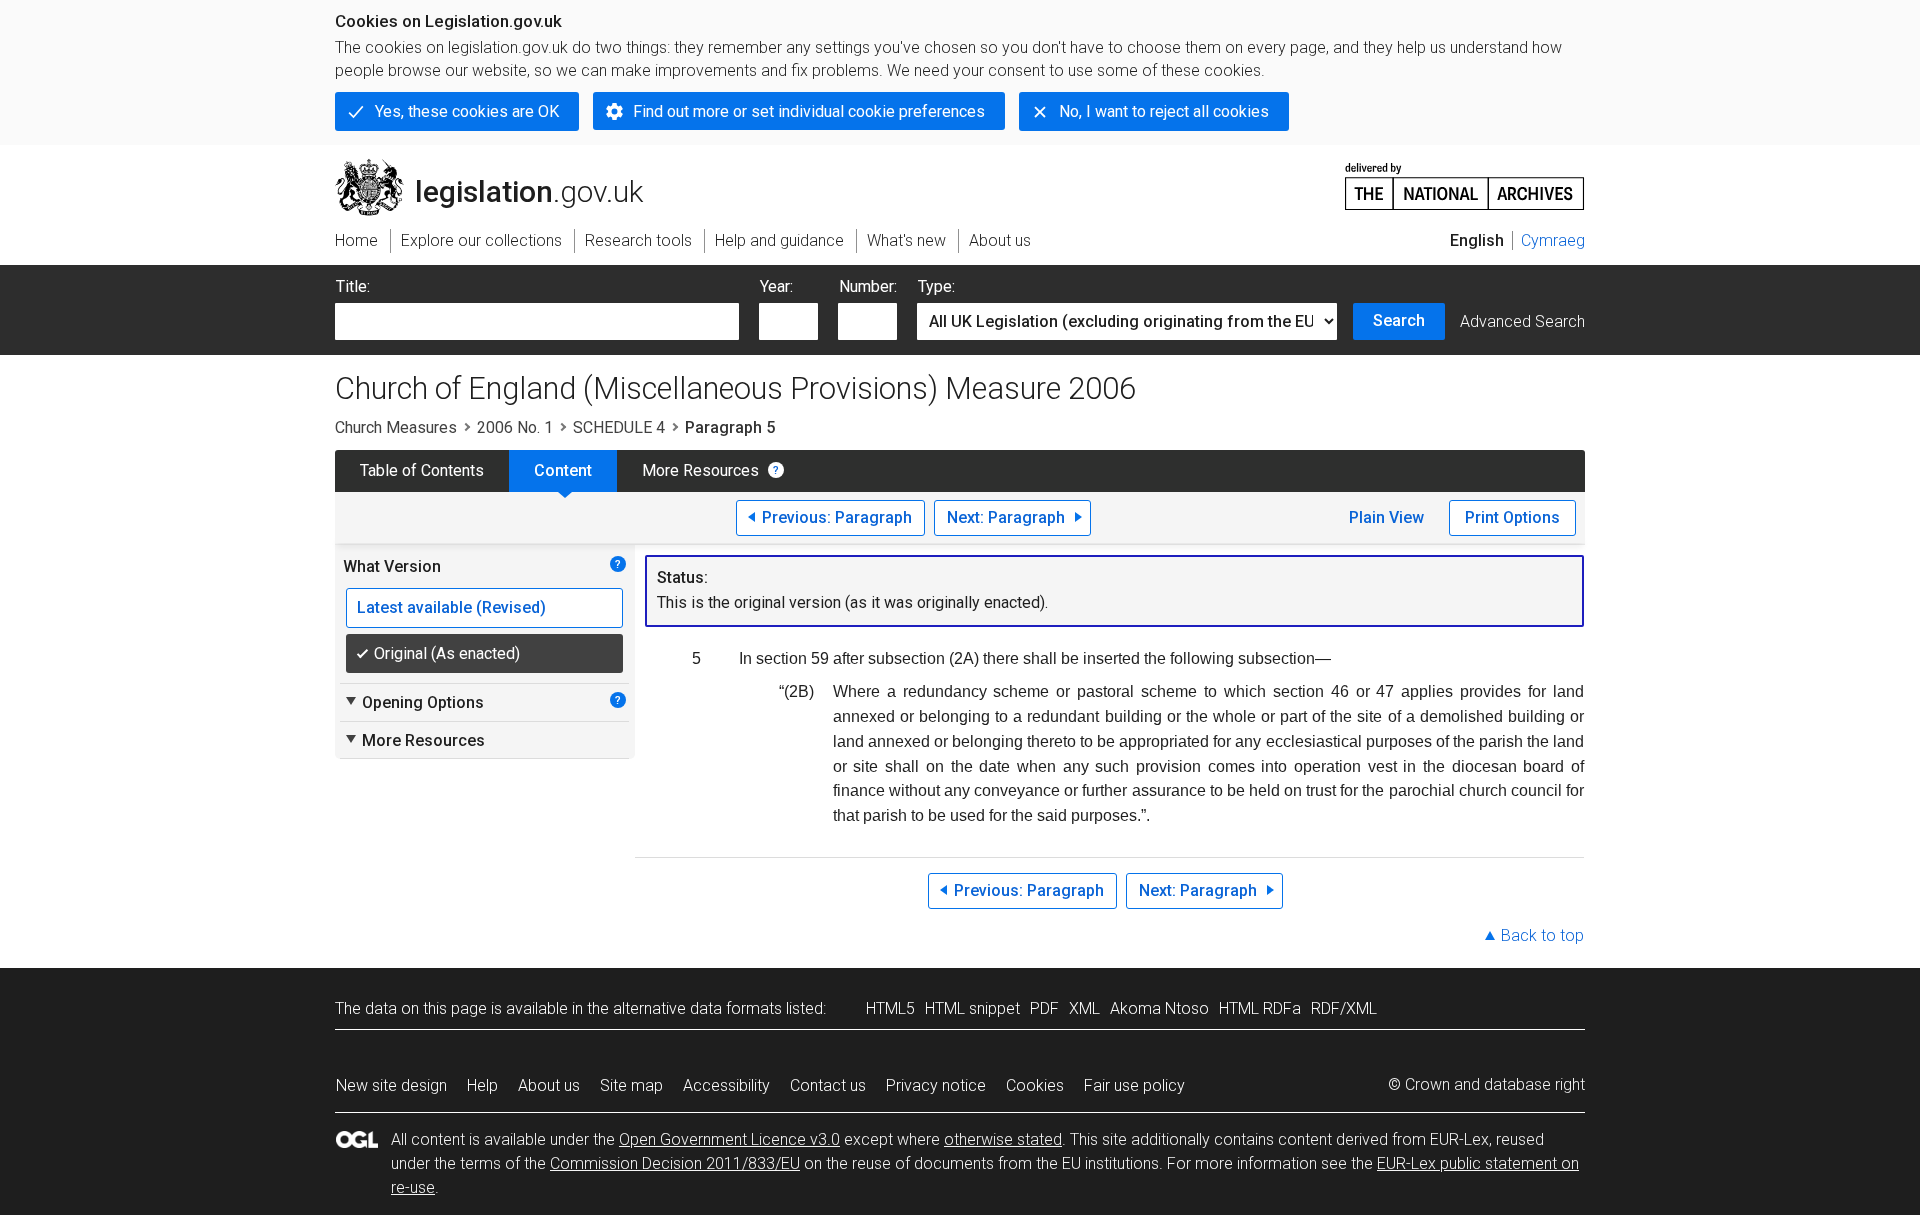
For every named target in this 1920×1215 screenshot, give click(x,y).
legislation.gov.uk (500, 167)
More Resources (700, 470)
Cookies (1035, 1085)
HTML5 (890, 1008)
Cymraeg (1553, 240)
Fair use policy (1134, 1085)
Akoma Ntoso (1159, 1008)
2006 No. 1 (515, 427)
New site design (391, 1085)
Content (563, 470)
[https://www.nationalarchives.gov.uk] (1465, 178)
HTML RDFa (1260, 1008)
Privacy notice (936, 1085)
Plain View (1386, 517)
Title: (353, 286)
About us (549, 1085)
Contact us (828, 1085)
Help (482, 1085)
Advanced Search (1522, 321)
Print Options (1512, 517)
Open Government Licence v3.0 (729, 1139)
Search (1399, 320)
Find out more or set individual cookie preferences (809, 111)
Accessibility (726, 1085)
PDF (1044, 1008)
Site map (631, 1085)
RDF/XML (1344, 1008)
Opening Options (413, 702)
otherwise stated (1003, 1139)
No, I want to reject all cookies (1164, 111)
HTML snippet (972, 1008)
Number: (868, 286)
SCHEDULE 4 (619, 427)
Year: (776, 286)
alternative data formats (697, 1008)
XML (1084, 1008)
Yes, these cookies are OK (467, 111)
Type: (936, 286)
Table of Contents (422, 470)
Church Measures (396, 427)
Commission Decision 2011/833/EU (675, 1163)
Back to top (1542, 935)
